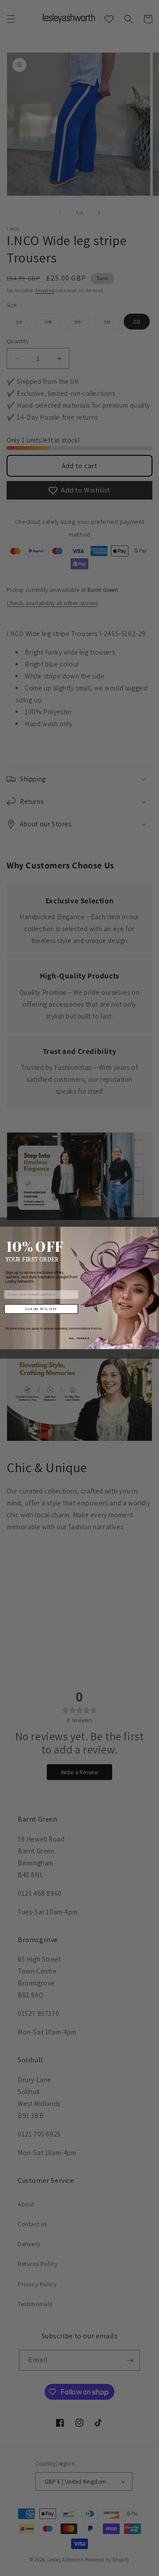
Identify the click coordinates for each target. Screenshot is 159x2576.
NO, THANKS (79, 1339)
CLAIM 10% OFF (41, 1309)
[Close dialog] (155, 1232)
